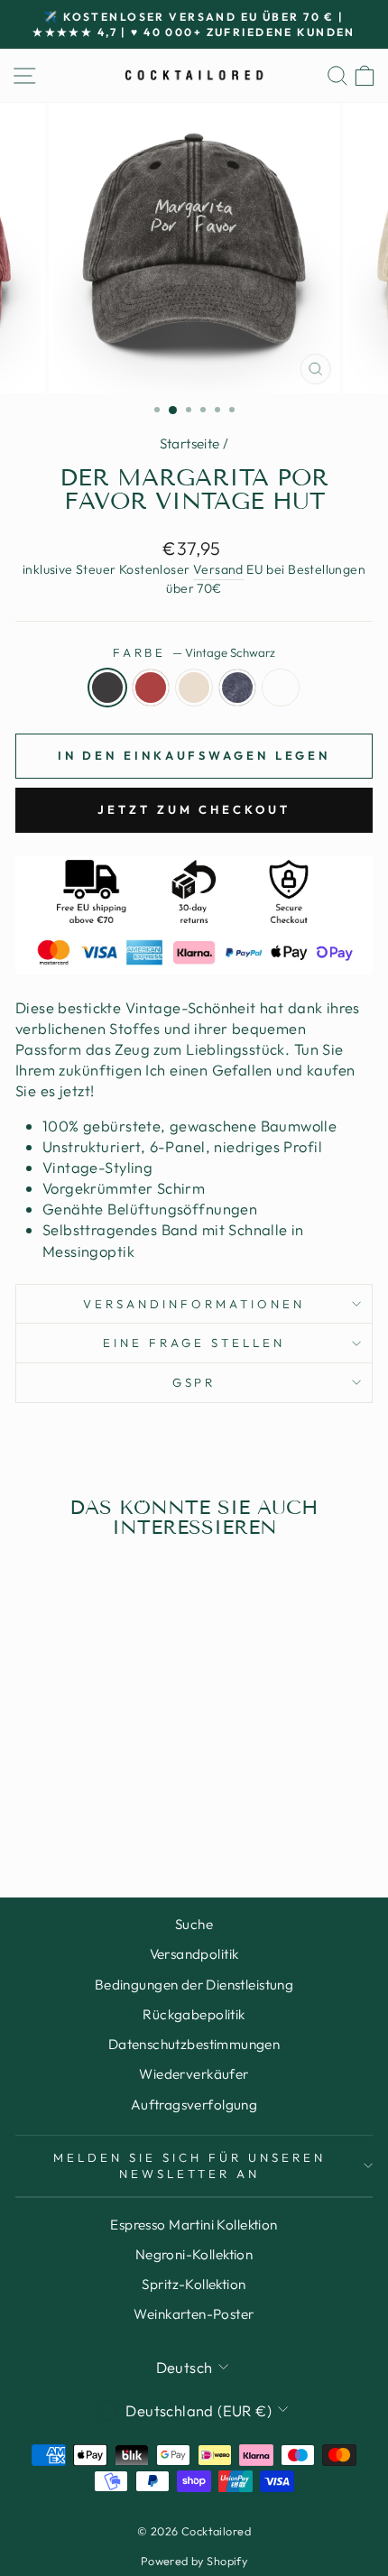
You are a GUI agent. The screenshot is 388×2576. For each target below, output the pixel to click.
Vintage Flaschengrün (281, 688)
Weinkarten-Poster (194, 2314)
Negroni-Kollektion (194, 2254)
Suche (194, 1924)
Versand (218, 569)
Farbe (194, 652)
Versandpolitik (194, 1954)
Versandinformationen (194, 1304)
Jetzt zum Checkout (194, 809)
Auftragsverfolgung (194, 2105)
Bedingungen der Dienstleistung (194, 1985)
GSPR (194, 1382)
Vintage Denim (237, 688)
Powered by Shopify (194, 2561)
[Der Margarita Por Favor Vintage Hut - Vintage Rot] (63, 1813)
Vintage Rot (151, 688)
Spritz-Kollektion (194, 2284)
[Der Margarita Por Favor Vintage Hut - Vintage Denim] (104, 1813)
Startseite (190, 443)
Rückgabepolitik (194, 2014)
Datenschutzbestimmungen (194, 2044)
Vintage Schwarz (107, 688)
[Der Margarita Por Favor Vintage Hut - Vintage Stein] (83, 1813)
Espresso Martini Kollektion (194, 2225)
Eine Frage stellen (194, 1343)
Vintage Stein (194, 688)
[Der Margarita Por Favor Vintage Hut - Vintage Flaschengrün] (125, 1813)
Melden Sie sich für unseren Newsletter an (189, 2166)
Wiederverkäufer (194, 2074)
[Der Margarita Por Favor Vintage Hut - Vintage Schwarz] (42, 1813)
